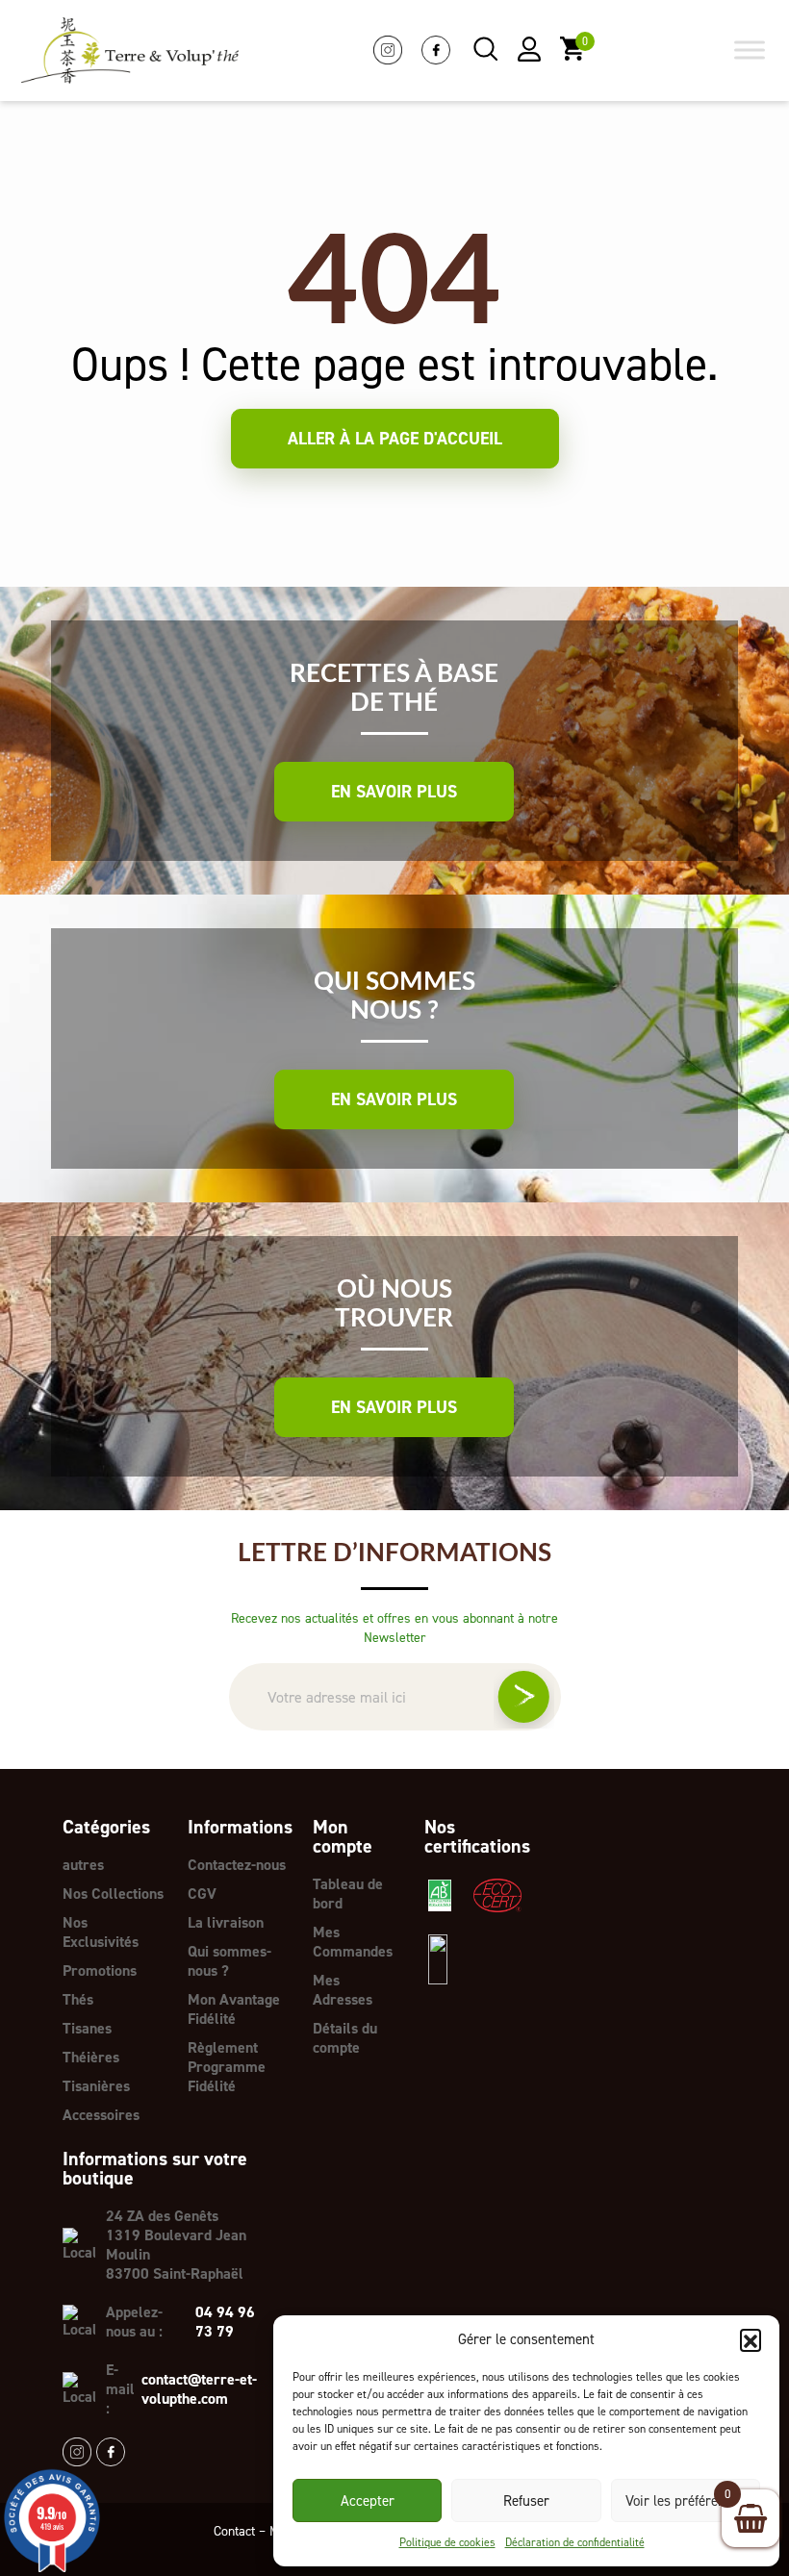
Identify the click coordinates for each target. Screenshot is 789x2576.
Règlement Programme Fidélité (227, 2067)
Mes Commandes (353, 1942)
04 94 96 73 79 (225, 2322)
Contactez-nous (237, 1865)
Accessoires (101, 2115)
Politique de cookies (447, 2542)
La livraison (226, 1922)
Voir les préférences (686, 2501)
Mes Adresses (343, 1990)
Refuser (526, 2501)
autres (83, 1865)
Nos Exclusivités (101, 1932)
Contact (234, 2531)
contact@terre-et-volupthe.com (199, 2389)
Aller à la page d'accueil (395, 439)
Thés (78, 1999)
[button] (751, 2339)
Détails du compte (345, 2038)
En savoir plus (394, 792)
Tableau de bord (348, 1894)
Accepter (368, 2501)
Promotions (100, 1970)
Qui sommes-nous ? (229, 1961)
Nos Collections (113, 1894)
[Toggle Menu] (750, 51)
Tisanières (96, 2086)
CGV (202, 1894)
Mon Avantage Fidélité (234, 2009)
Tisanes (87, 2028)
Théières (91, 2057)
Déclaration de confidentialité (575, 2542)
